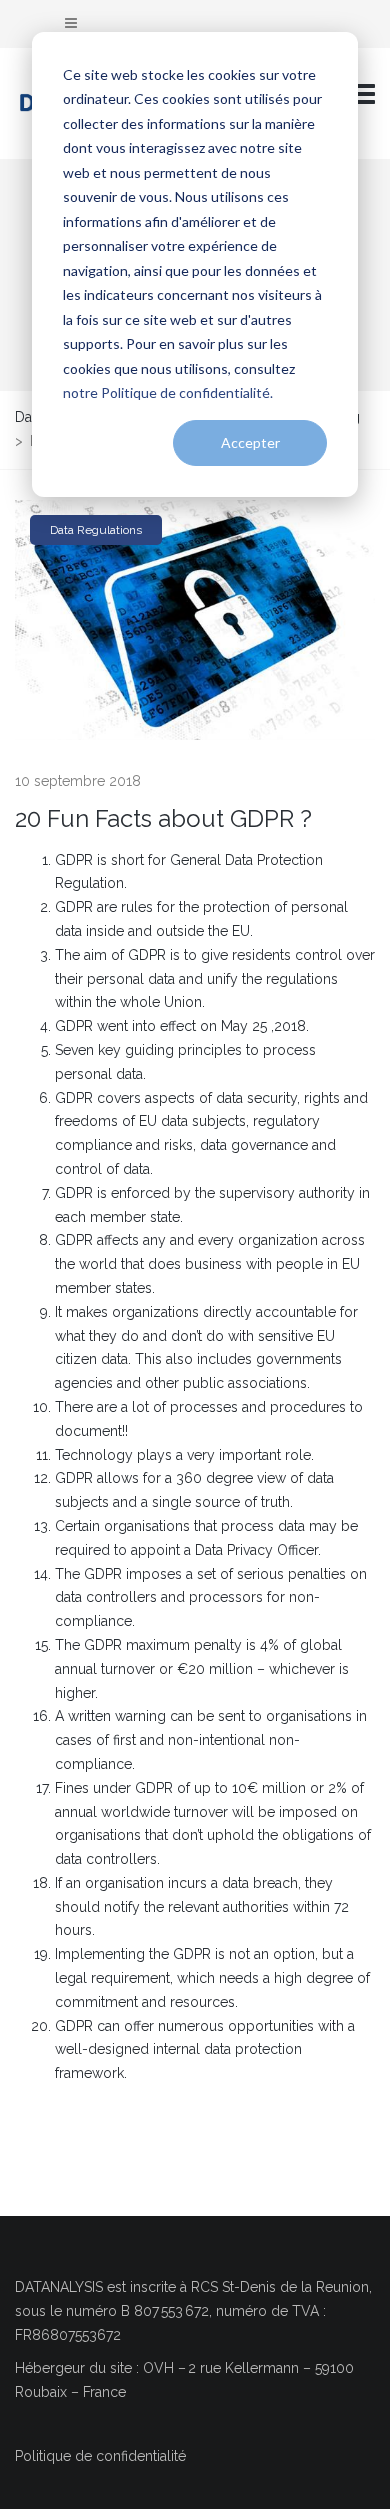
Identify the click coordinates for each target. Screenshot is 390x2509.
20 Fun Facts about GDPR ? (163, 818)
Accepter (250, 442)
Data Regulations (96, 530)
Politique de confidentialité (100, 2456)
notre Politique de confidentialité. (168, 392)
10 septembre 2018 (78, 781)
